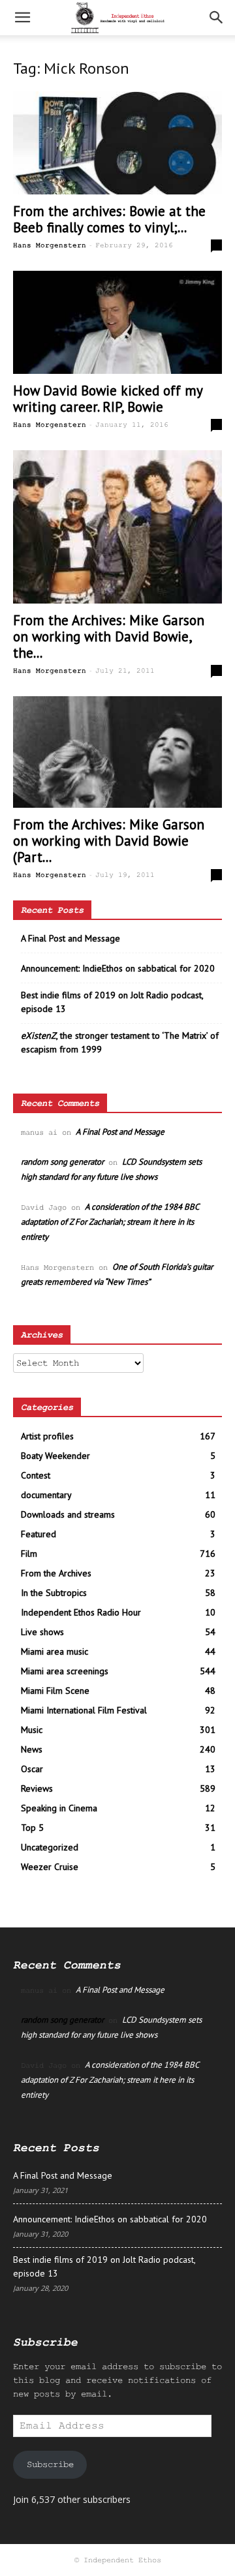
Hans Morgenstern (50, 245)
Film (29, 1554)
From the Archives (56, 1573)
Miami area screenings (65, 1671)
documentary (46, 1495)
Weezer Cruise (50, 1867)
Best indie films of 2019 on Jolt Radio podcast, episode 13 (112, 1002)
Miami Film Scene (55, 1691)
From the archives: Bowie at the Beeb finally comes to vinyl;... (109, 219)
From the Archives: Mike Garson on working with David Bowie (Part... (109, 841)
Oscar (32, 1769)
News (32, 1749)
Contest (36, 1475)
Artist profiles (47, 1436)
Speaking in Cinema (59, 1808)
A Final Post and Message (70, 938)
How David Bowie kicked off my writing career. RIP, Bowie (108, 399)
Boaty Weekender (55, 1456)
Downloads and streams (68, 1514)
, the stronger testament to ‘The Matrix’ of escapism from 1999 (120, 1042)
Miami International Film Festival (84, 1710)
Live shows (42, 1632)
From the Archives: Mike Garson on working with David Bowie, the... (109, 636)
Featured (39, 1534)
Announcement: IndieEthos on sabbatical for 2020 (118, 968)
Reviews (37, 1788)
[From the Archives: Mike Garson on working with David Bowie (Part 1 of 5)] (117, 752)
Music (32, 1730)
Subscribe (50, 2464)
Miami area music (55, 1651)
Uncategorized (50, 1847)
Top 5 (32, 1828)
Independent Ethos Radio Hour (81, 1612)
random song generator (62, 1162)
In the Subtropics (54, 1593)
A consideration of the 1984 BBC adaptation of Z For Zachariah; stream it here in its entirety (110, 1222)
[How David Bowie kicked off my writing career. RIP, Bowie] (117, 322)
